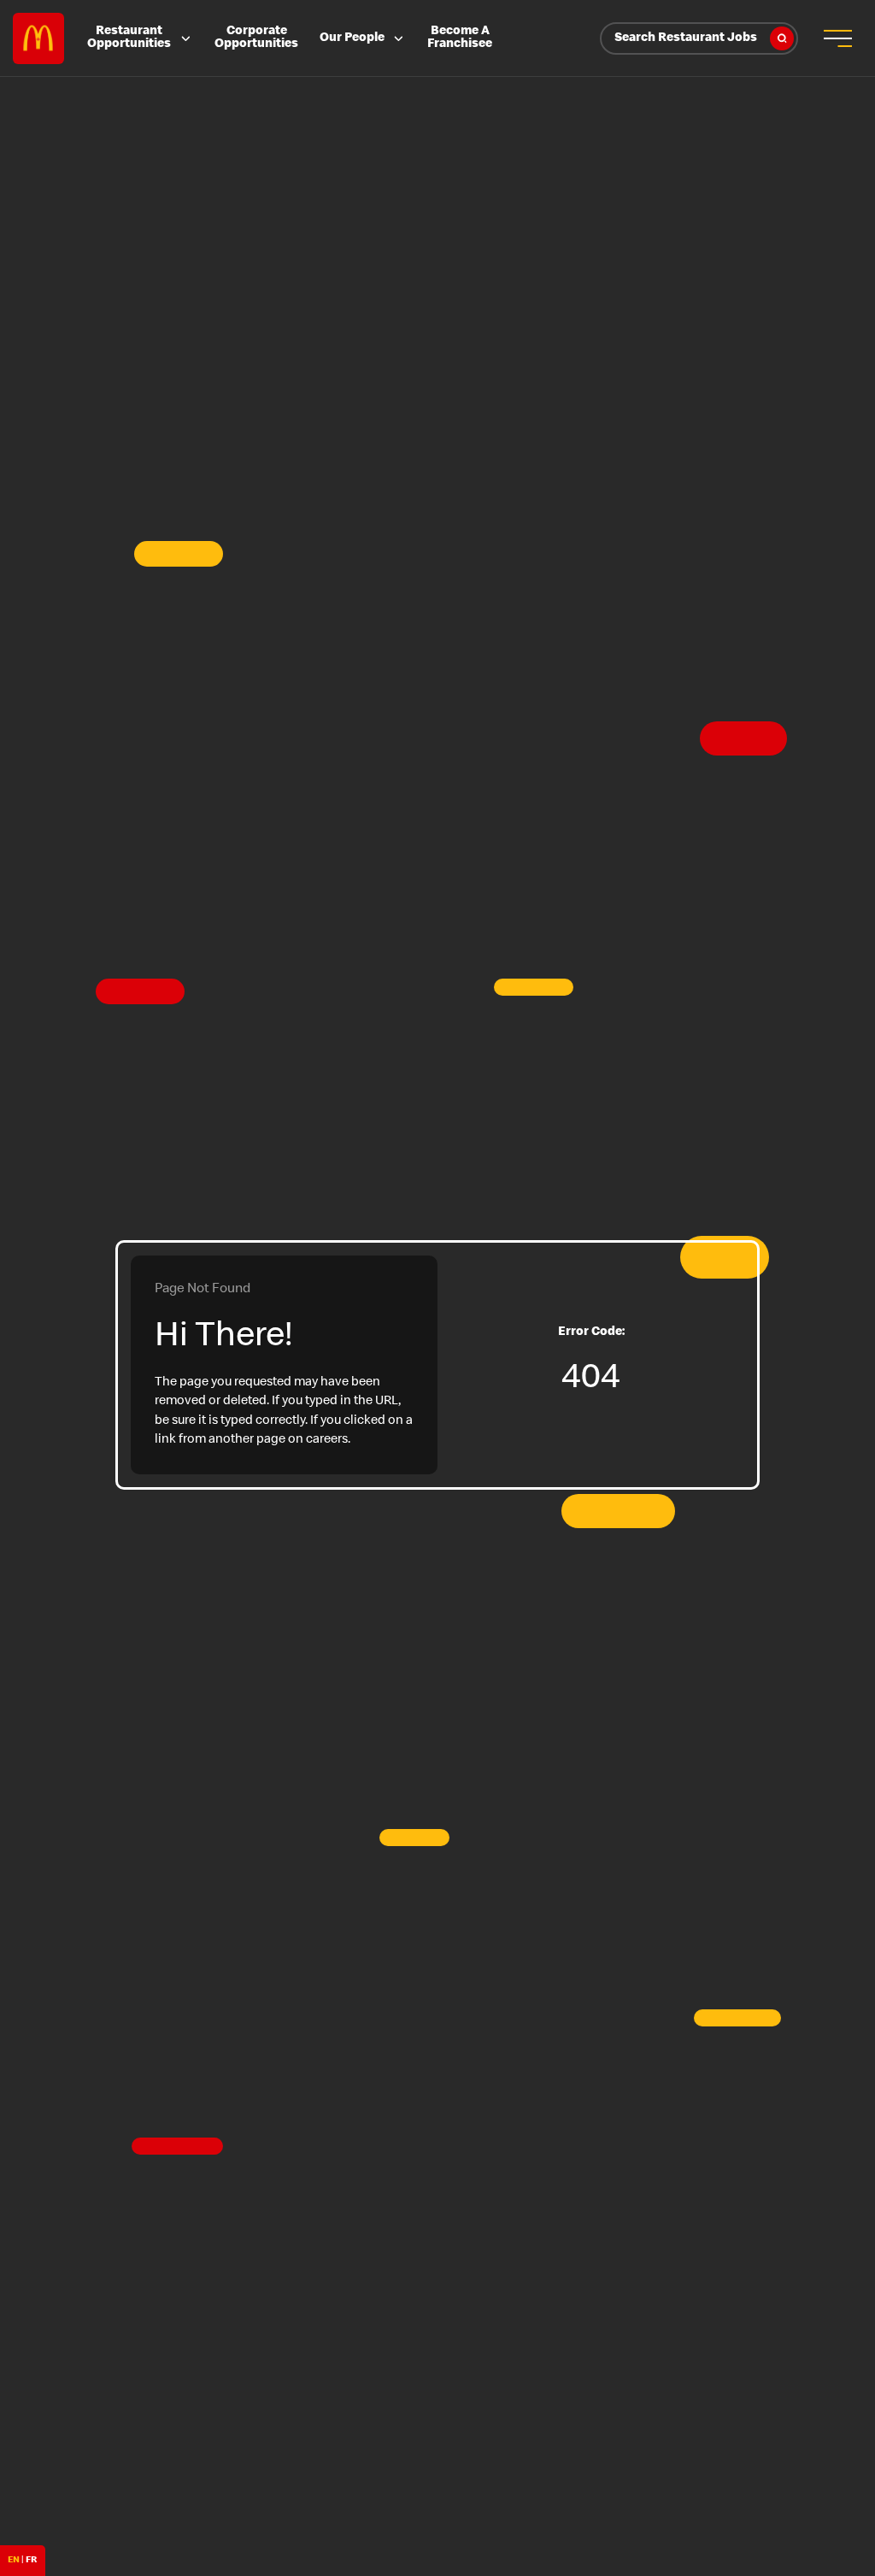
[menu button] (837, 38)
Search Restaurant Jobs (686, 38)
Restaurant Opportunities (129, 38)
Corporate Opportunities (256, 38)
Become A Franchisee (460, 38)
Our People (352, 38)
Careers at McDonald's (38, 38)
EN (14, 2560)
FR (31, 2560)
